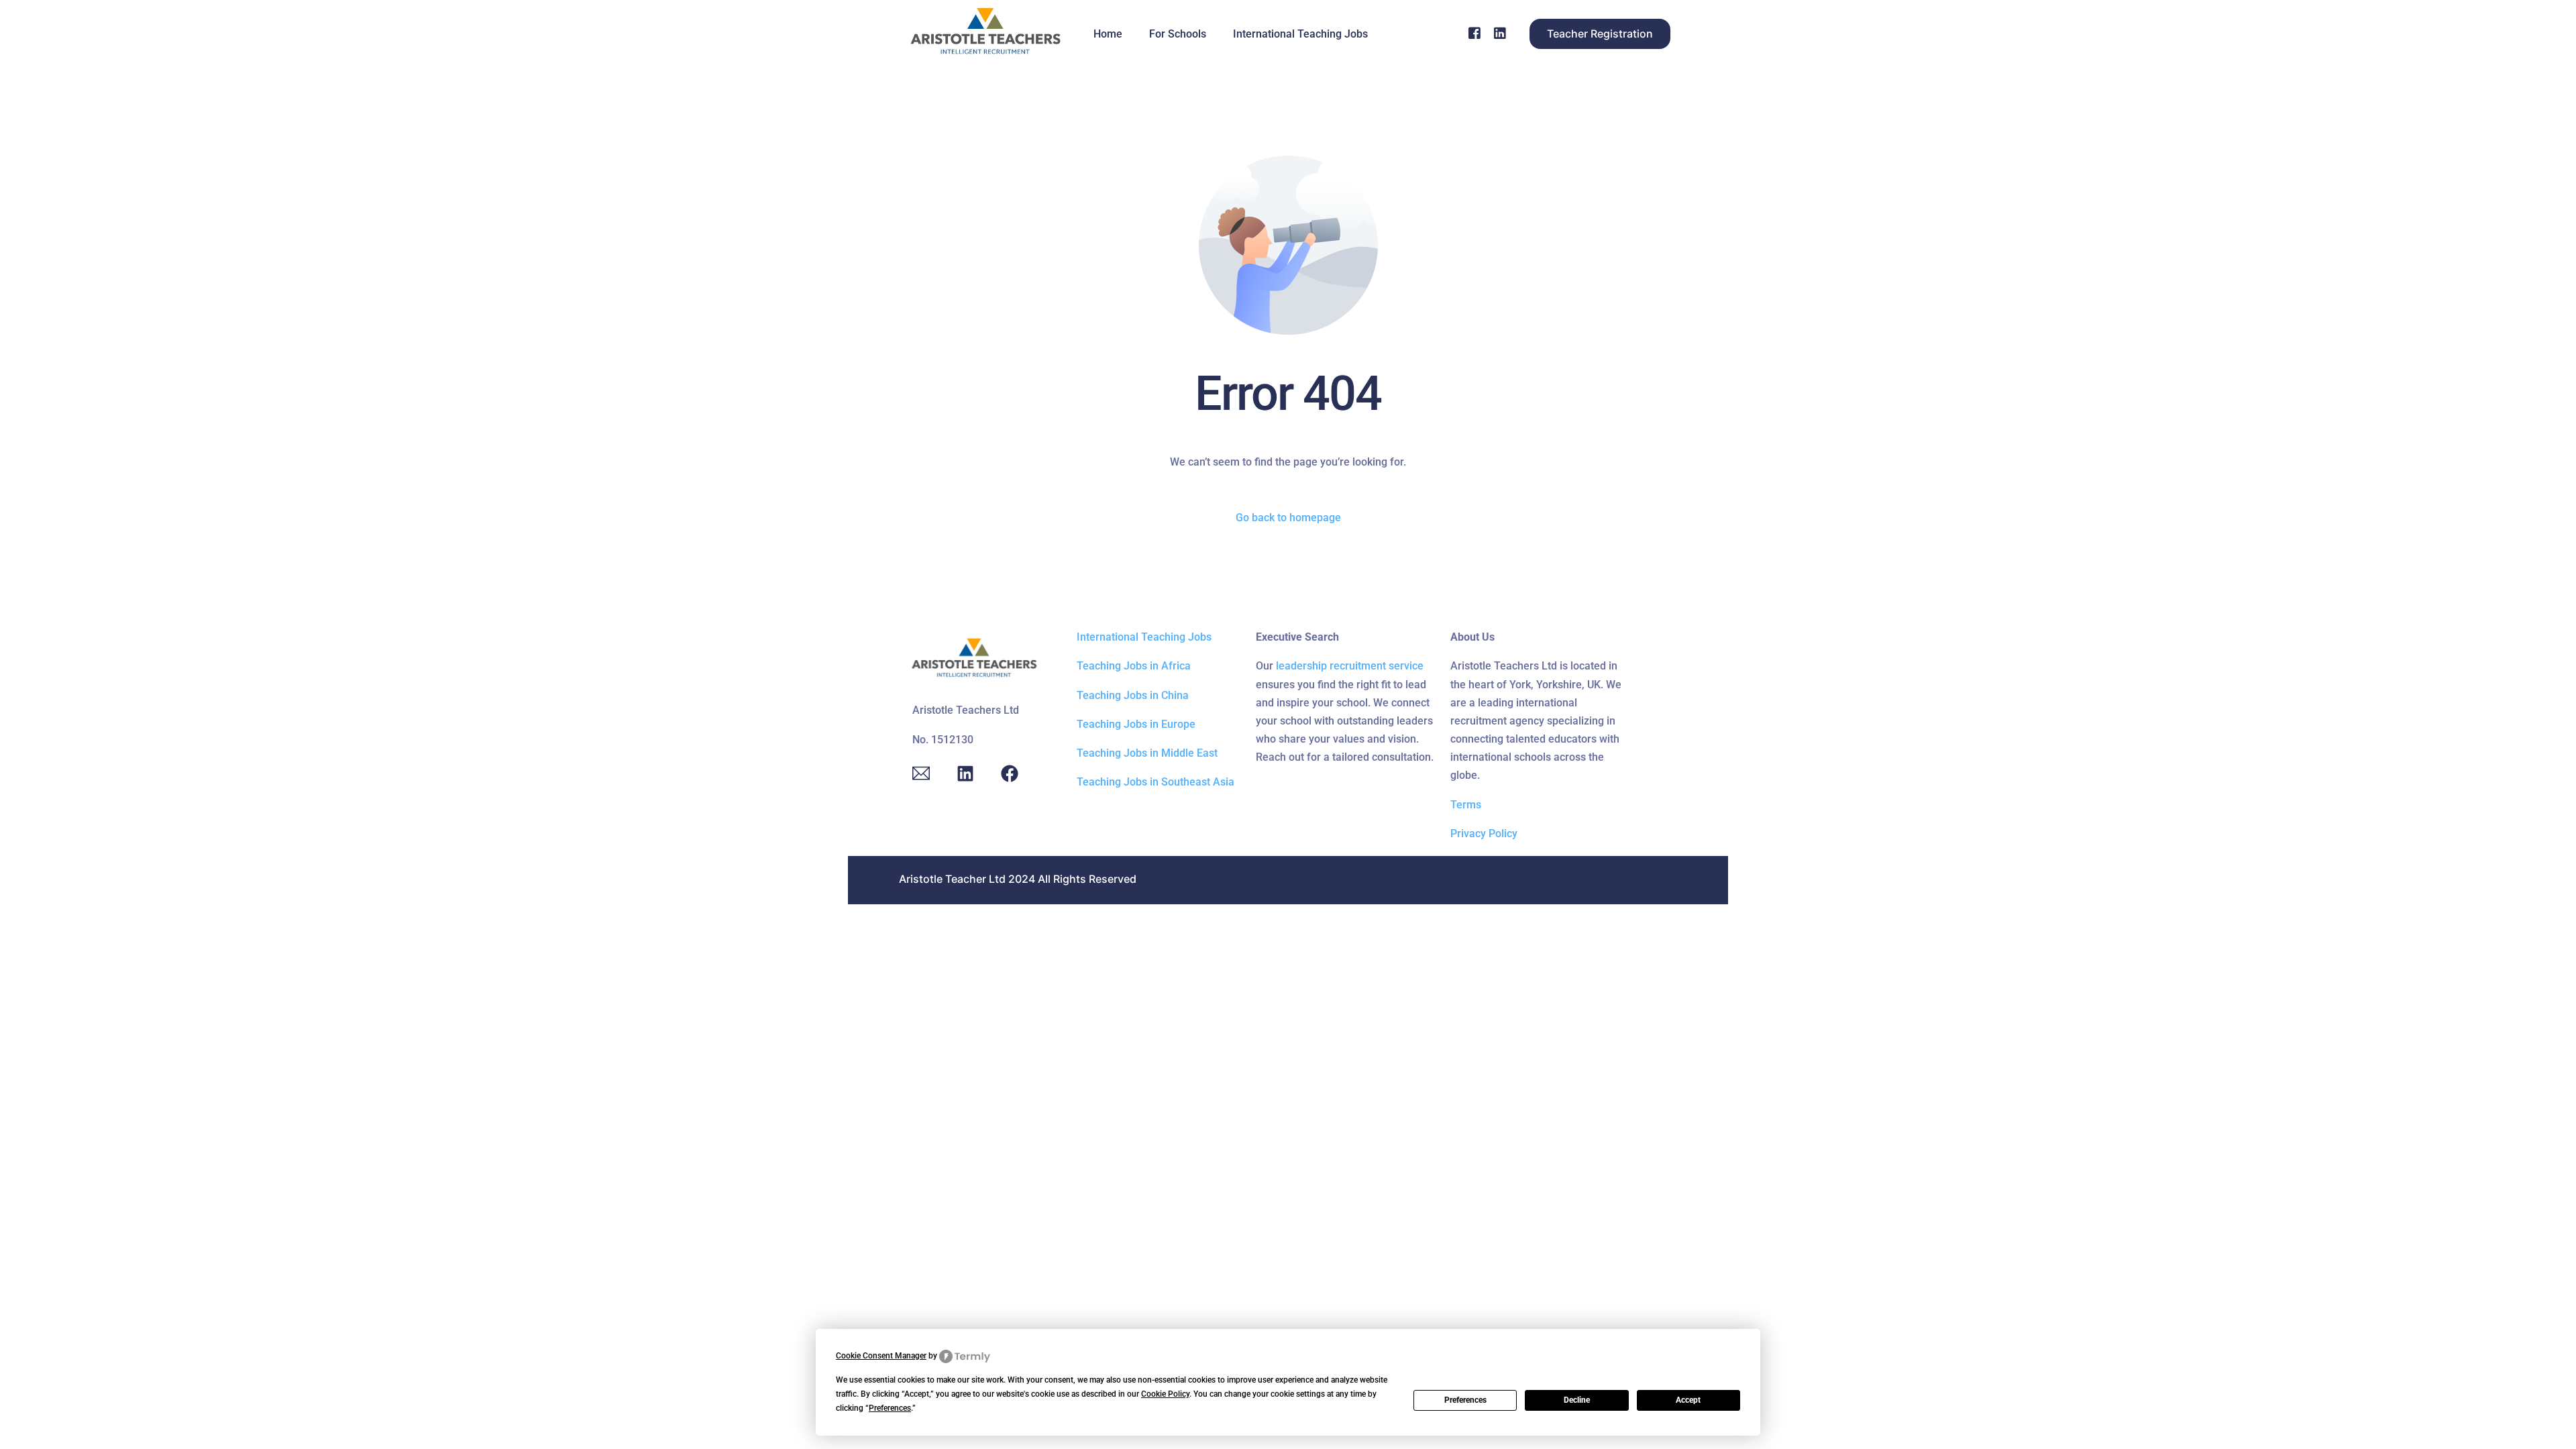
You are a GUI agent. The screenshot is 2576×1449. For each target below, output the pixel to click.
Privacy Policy (1484, 834)
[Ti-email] (921, 773)
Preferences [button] (890, 1408)
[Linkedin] (965, 773)
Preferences (1465, 1400)
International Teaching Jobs (1144, 637)
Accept (1688, 1400)
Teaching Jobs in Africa (1134, 666)
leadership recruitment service (1350, 666)
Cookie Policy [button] (1165, 1394)
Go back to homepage (1288, 518)
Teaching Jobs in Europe (1136, 724)
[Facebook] (1474, 33)
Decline (1577, 1400)
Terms (1466, 805)
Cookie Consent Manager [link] (881, 1356)
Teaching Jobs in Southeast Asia (1156, 782)
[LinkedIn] (1500, 33)
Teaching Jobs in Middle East (1147, 753)
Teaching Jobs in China (1133, 695)
